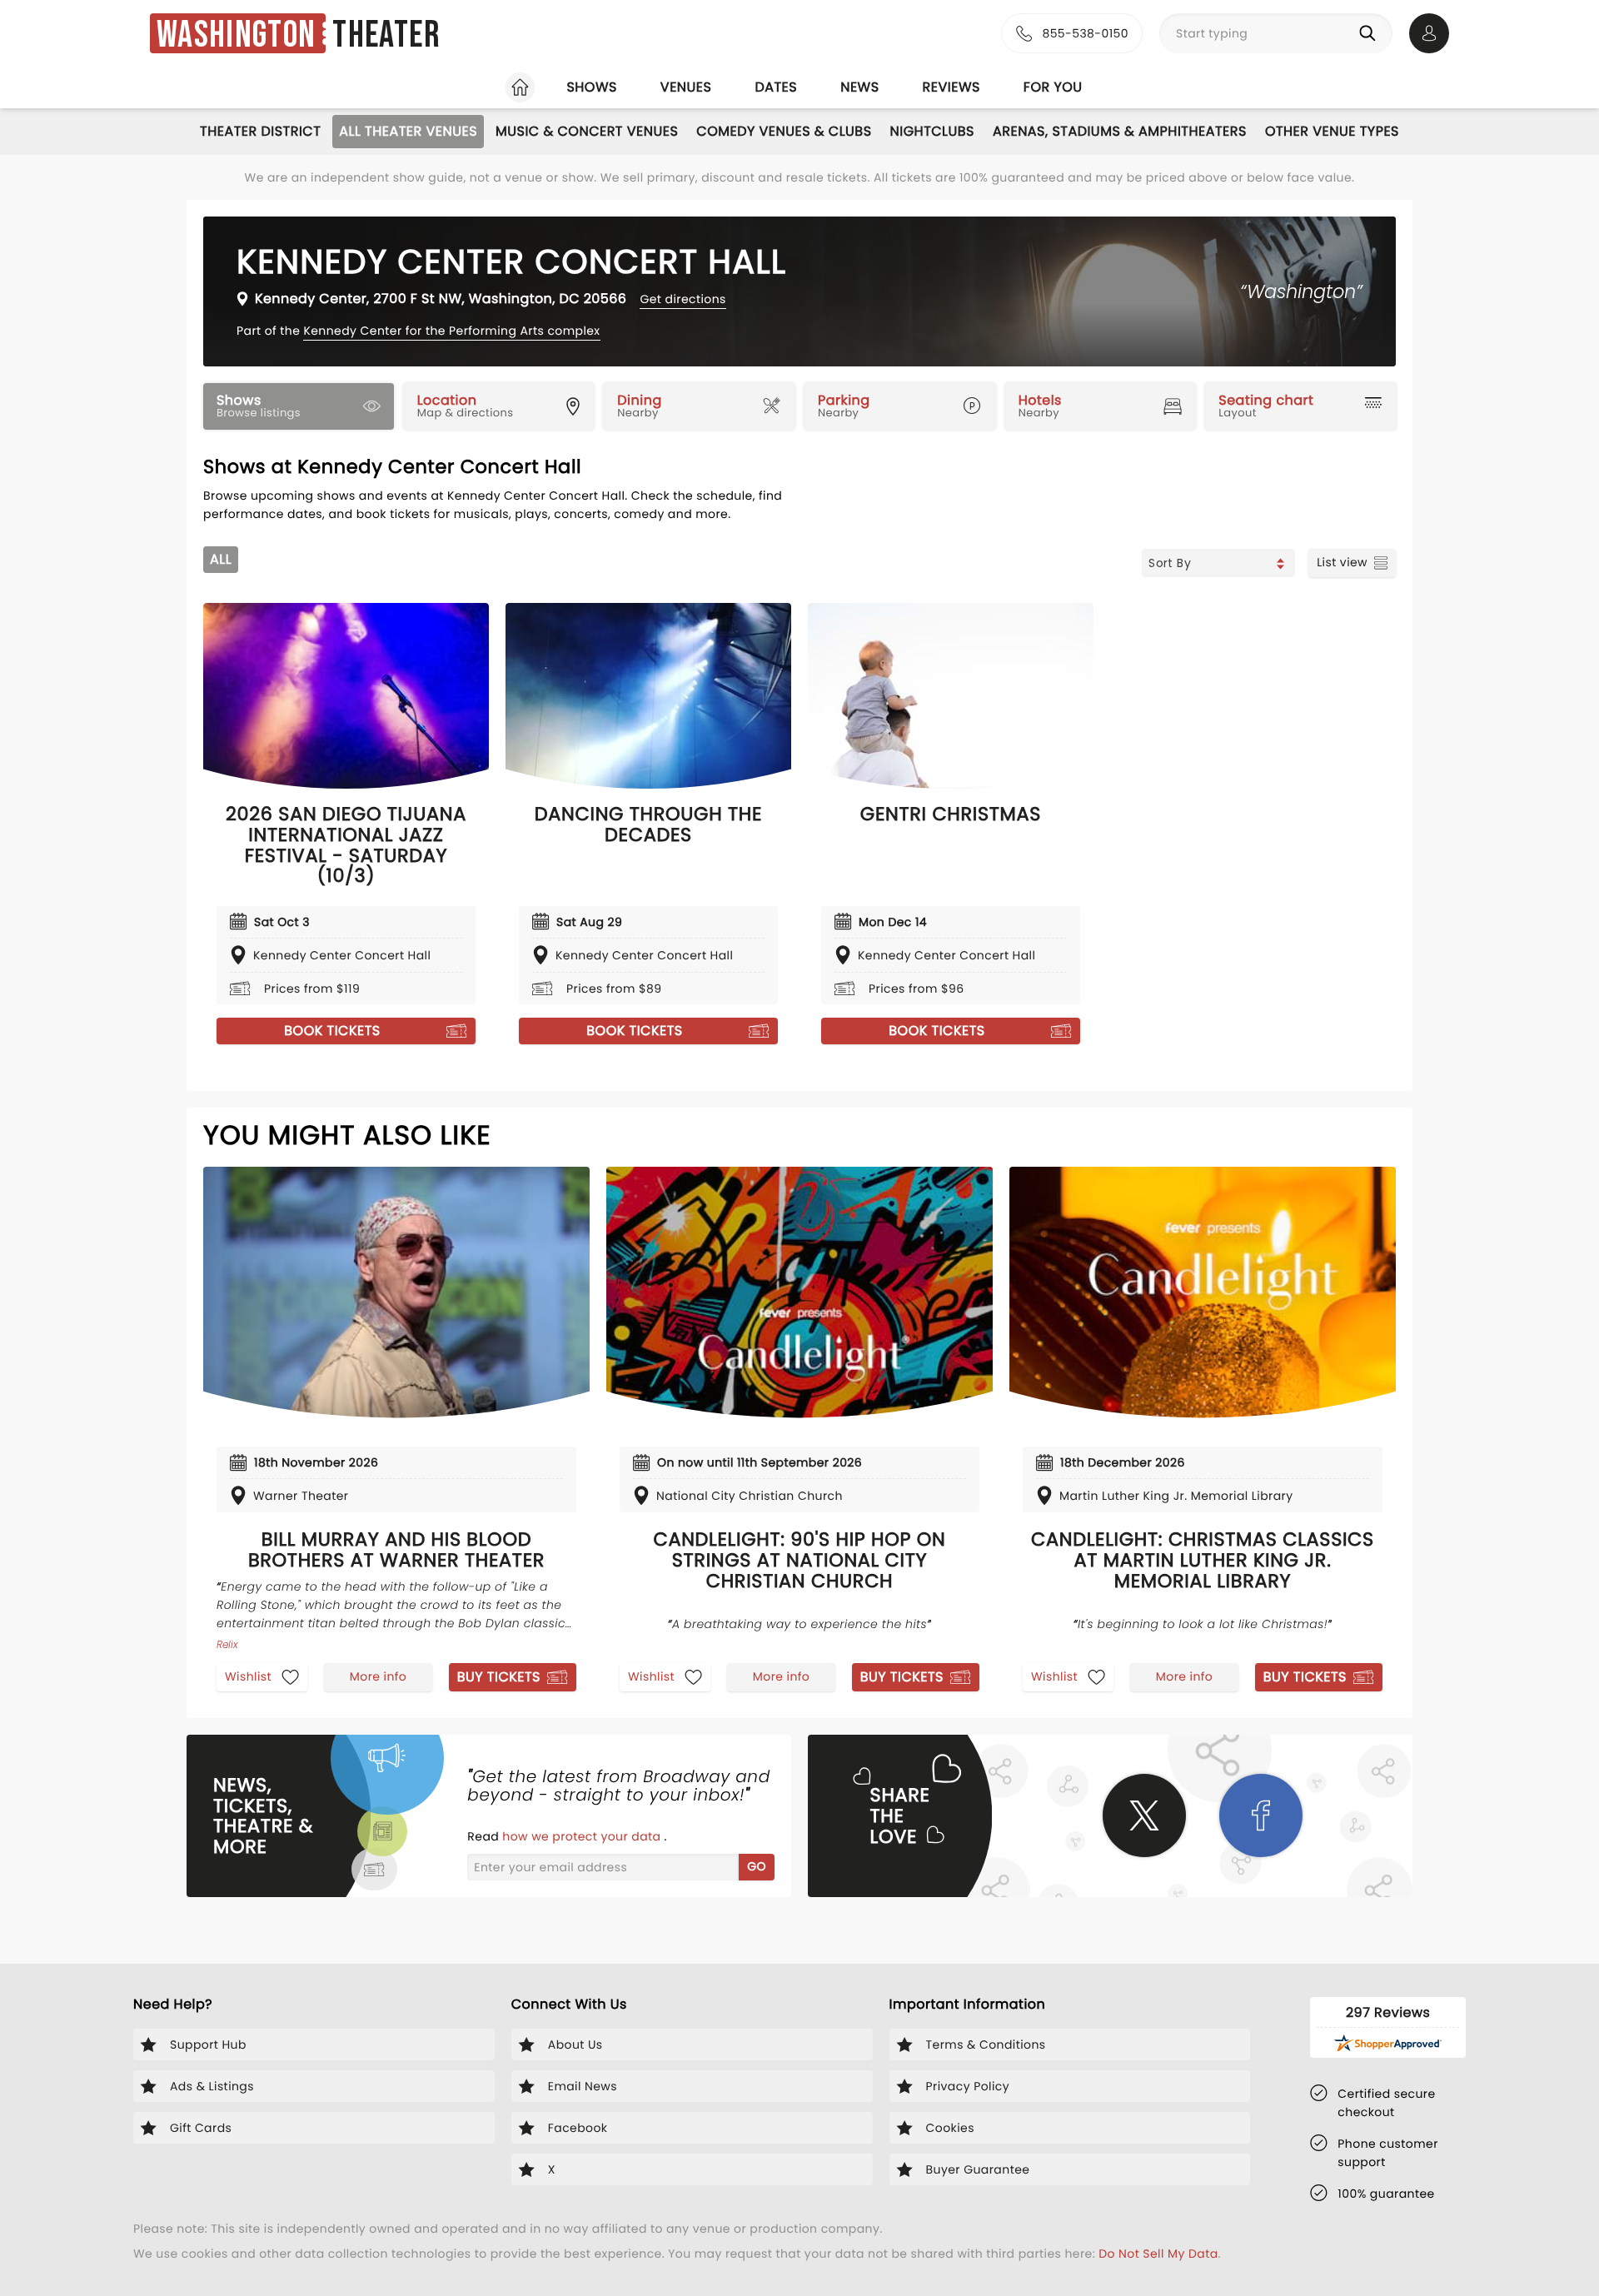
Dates (776, 87)
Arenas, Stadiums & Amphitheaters (1120, 131)
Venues (686, 87)
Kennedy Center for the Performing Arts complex (451, 331)
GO (757, 1866)
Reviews (951, 87)
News (859, 87)
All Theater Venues (408, 131)
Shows (591, 87)
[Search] (1371, 33)
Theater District (260, 131)
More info (378, 1676)
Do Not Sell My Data (1158, 2254)
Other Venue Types (1332, 131)
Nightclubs (932, 131)
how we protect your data (583, 1836)
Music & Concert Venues (587, 131)
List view (1342, 562)
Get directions (682, 299)
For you (1053, 87)
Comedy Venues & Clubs (784, 131)
